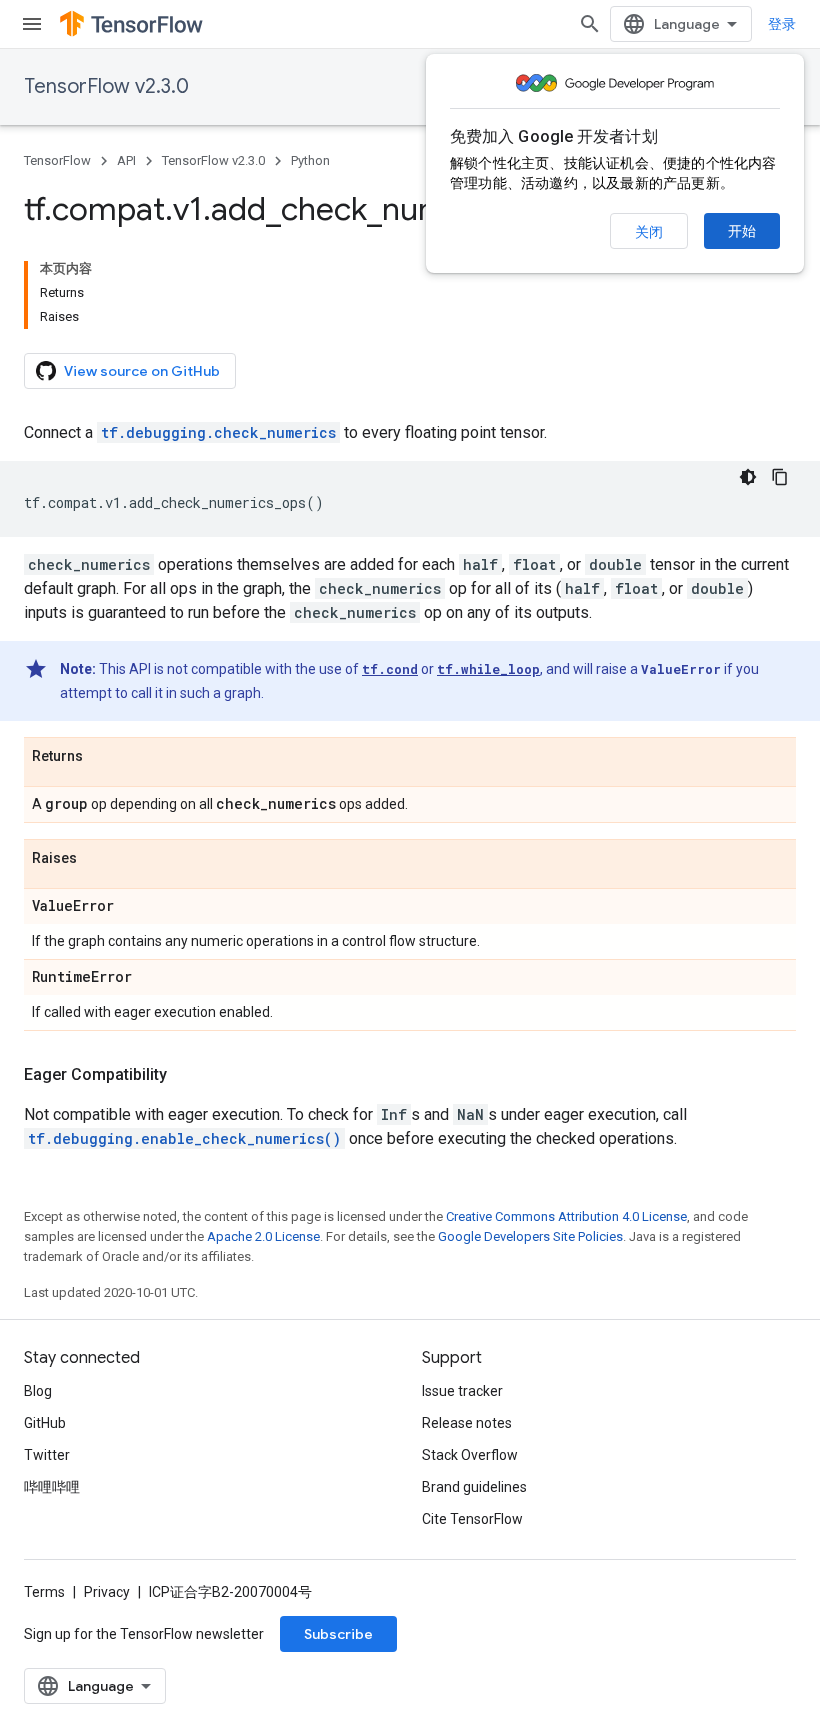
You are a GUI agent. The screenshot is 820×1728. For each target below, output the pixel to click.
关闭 (649, 232)
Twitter (47, 1455)
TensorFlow (57, 160)
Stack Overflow (470, 1455)
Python (310, 160)
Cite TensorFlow (472, 1519)
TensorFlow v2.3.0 (106, 86)
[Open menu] (32, 24)
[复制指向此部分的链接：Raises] (97, 859)
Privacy (107, 1592)
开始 (742, 231)
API (126, 160)
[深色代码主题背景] (748, 477)
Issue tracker (462, 1391)
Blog (38, 1391)
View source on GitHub (142, 371)
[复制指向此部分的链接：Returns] (103, 757)
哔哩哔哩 (52, 1487)
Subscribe (338, 1634)
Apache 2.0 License (263, 1236)
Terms (44, 1592)
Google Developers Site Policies (530, 1236)
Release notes (467, 1423)
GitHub (45, 1423)
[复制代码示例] (780, 477)
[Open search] (590, 24)
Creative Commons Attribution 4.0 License (566, 1216)
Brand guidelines (474, 1487)
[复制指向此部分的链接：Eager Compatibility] (187, 1075)
